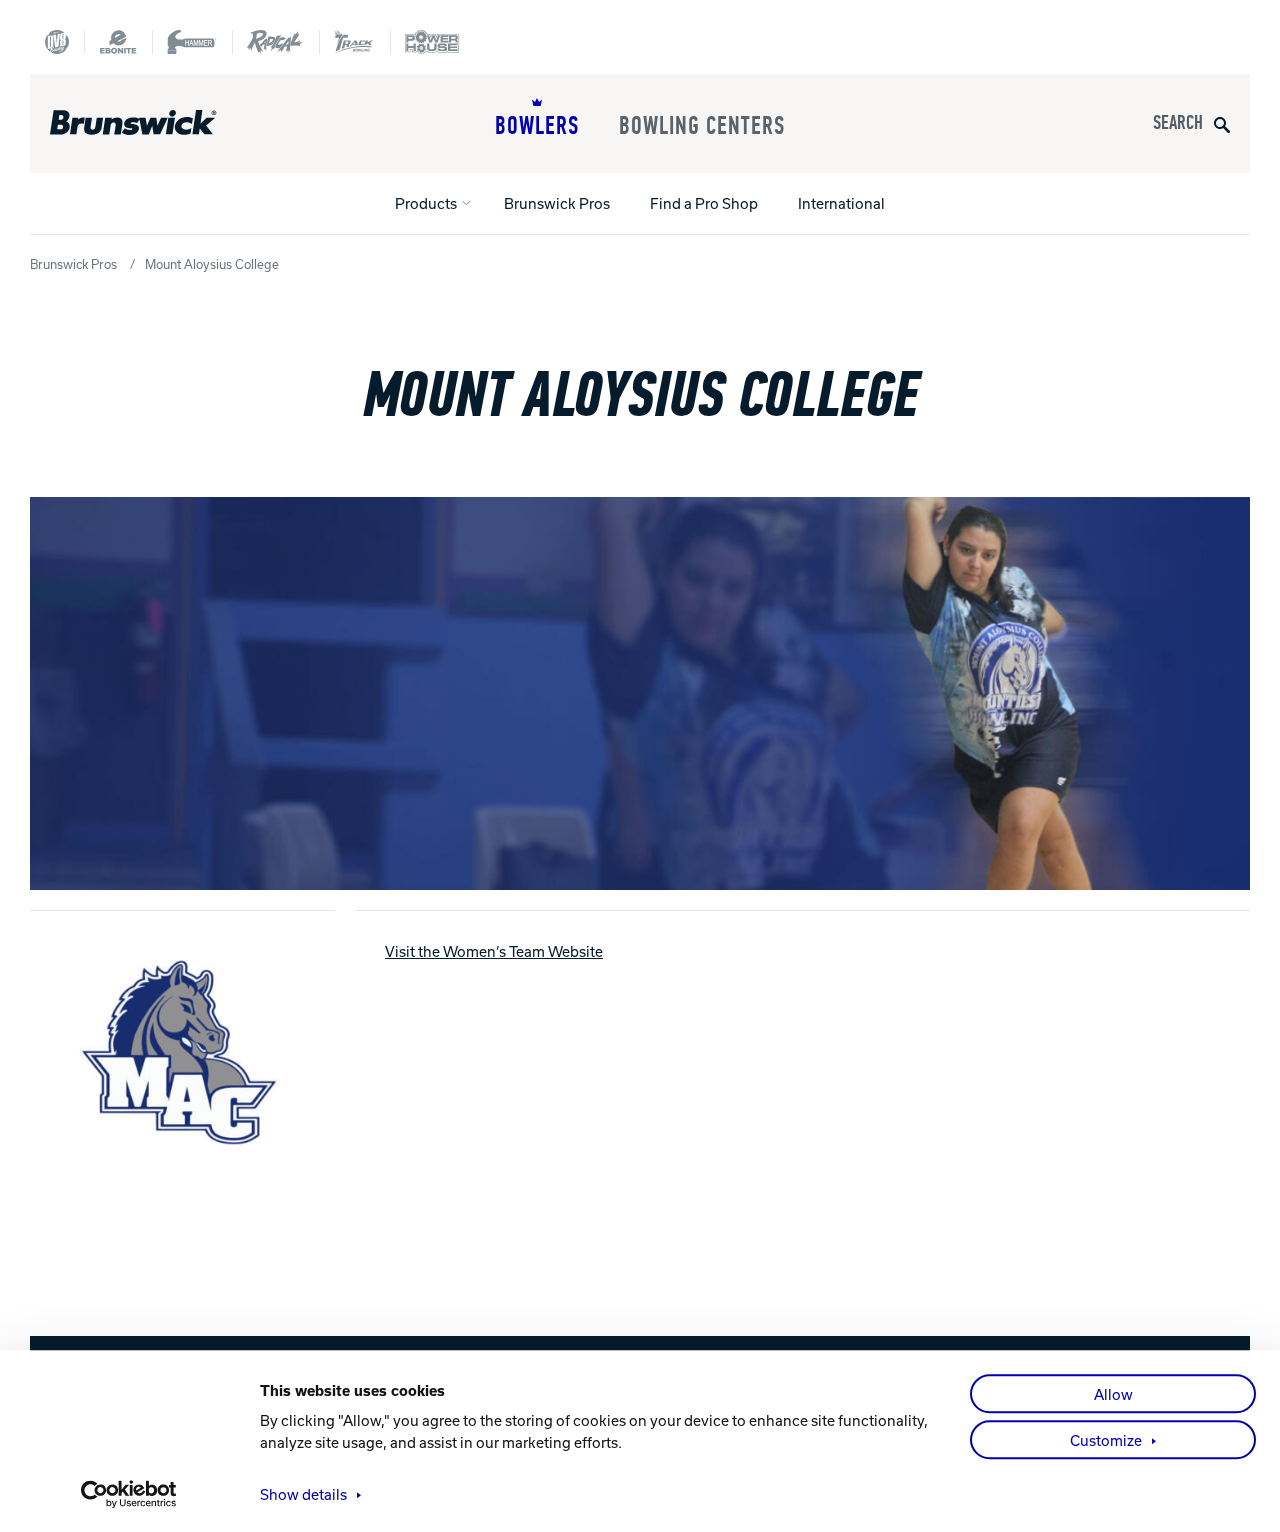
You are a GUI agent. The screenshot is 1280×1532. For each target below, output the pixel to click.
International (841, 203)
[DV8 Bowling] (57, 42)
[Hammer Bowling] (192, 42)
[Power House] (432, 42)
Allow (1113, 1394)
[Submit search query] (1222, 123)
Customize (1106, 1440)
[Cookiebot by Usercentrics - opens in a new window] (129, 1494)
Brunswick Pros (557, 203)
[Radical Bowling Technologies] (275, 42)
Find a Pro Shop (704, 203)
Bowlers (537, 126)
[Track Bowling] (354, 42)
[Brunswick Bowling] (162, 123)
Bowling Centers (702, 126)
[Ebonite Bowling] (118, 42)
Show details (303, 1494)
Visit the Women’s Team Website (494, 951)
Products (426, 203)
